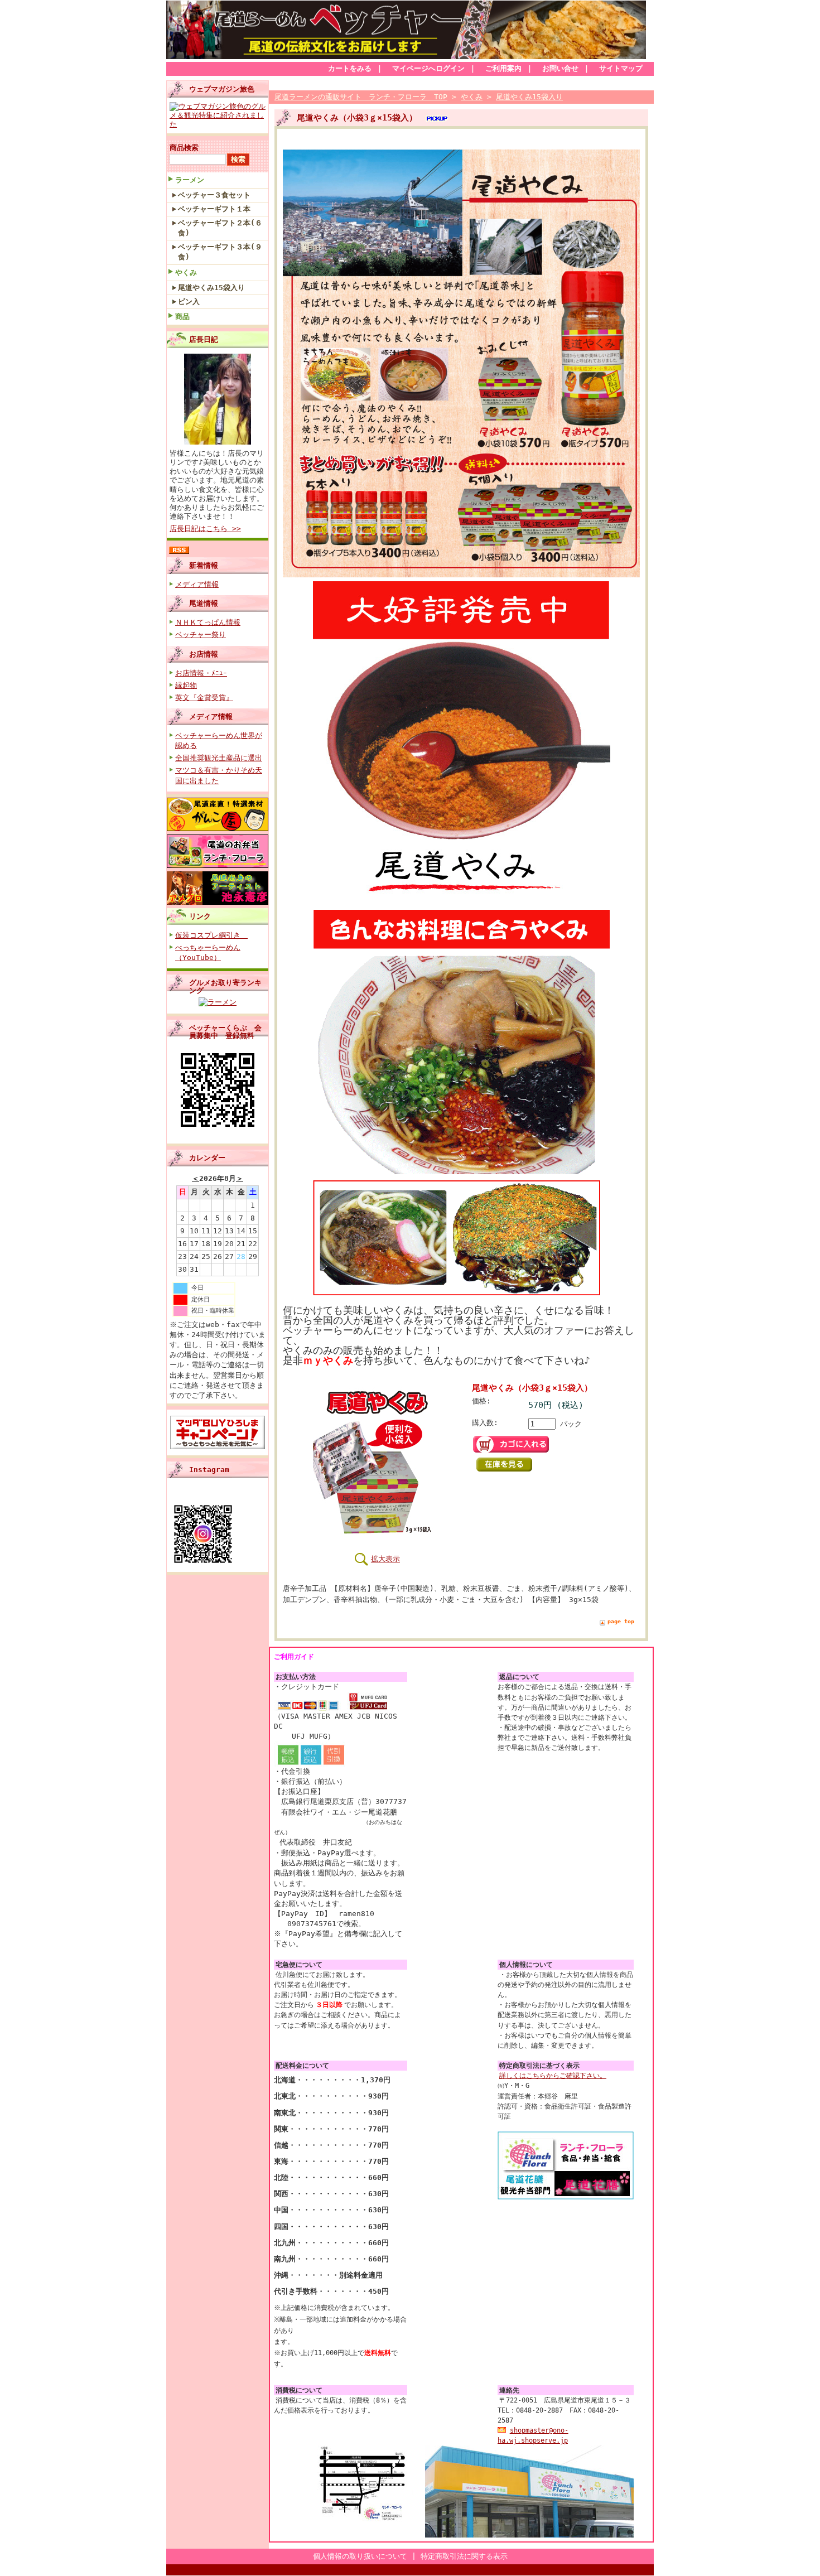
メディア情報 (197, 584)
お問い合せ (560, 68)
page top (621, 1621)
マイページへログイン (428, 68)
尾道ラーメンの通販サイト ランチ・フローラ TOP (361, 97)
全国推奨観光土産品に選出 (219, 758)
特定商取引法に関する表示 (464, 2556)
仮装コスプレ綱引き (211, 935)
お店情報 (204, 654)
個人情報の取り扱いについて (360, 2556)
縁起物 (186, 685)
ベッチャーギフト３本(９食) (220, 252)
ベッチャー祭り (201, 635)
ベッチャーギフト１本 (214, 209)
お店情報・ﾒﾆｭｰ (201, 673)
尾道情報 (204, 603)
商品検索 (184, 148)
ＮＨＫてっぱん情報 (208, 622)
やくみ (186, 272)
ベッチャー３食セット (214, 195)
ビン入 (189, 302)
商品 (182, 317)
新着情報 (204, 565)
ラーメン (190, 180)
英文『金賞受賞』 (204, 698)
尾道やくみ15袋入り (211, 288)
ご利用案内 (503, 68)
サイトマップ (621, 68)
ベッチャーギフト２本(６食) (220, 228)
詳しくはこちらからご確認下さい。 (553, 2076)
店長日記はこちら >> (205, 529)
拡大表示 (385, 1559)
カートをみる (350, 68)
